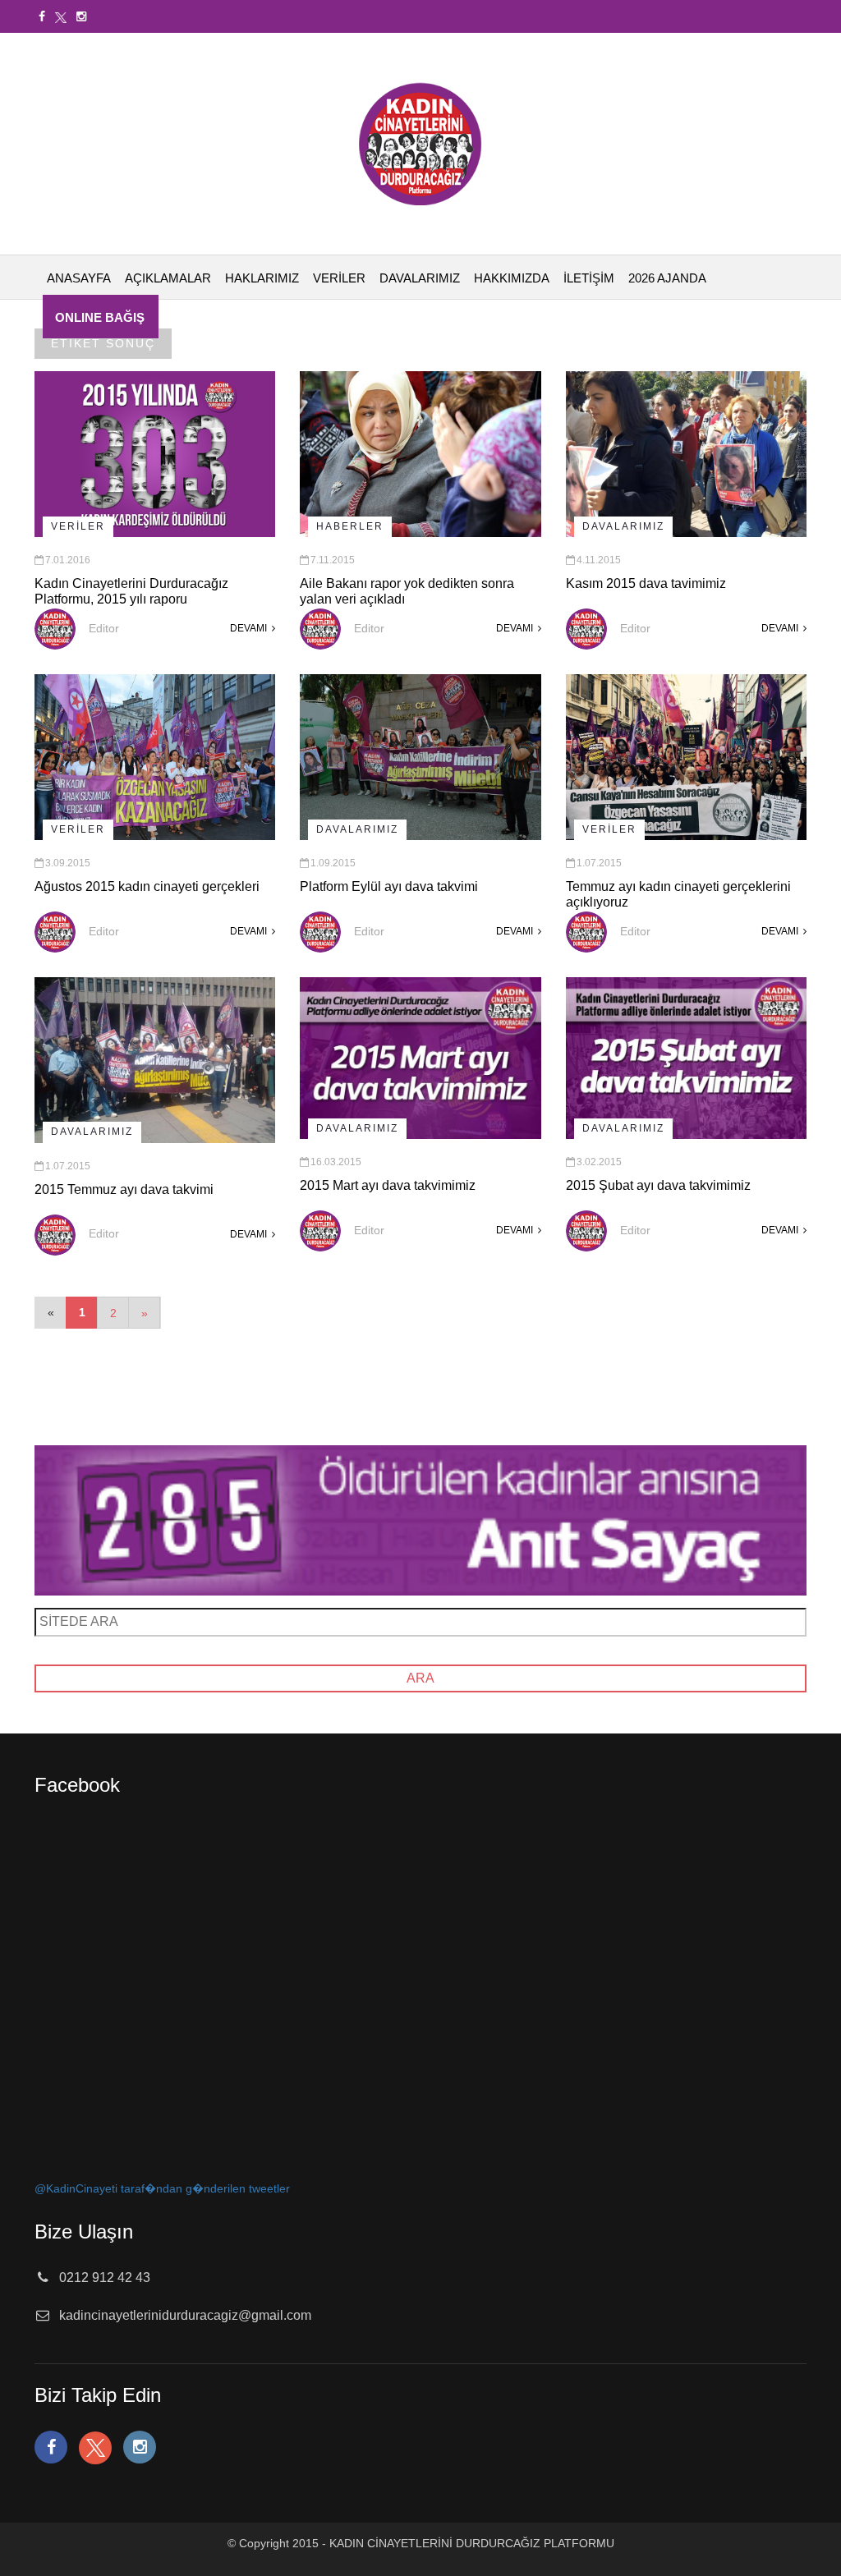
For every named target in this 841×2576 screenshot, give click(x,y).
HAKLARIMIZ (262, 278)
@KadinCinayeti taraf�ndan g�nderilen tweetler (162, 2188)
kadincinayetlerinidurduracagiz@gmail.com (185, 2315)
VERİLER (339, 278)
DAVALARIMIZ (420, 278)
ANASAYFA (79, 278)
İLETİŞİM (589, 278)
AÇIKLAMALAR (168, 278)
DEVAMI (250, 628)
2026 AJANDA (667, 278)
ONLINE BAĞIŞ (100, 317)
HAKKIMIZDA (512, 278)
